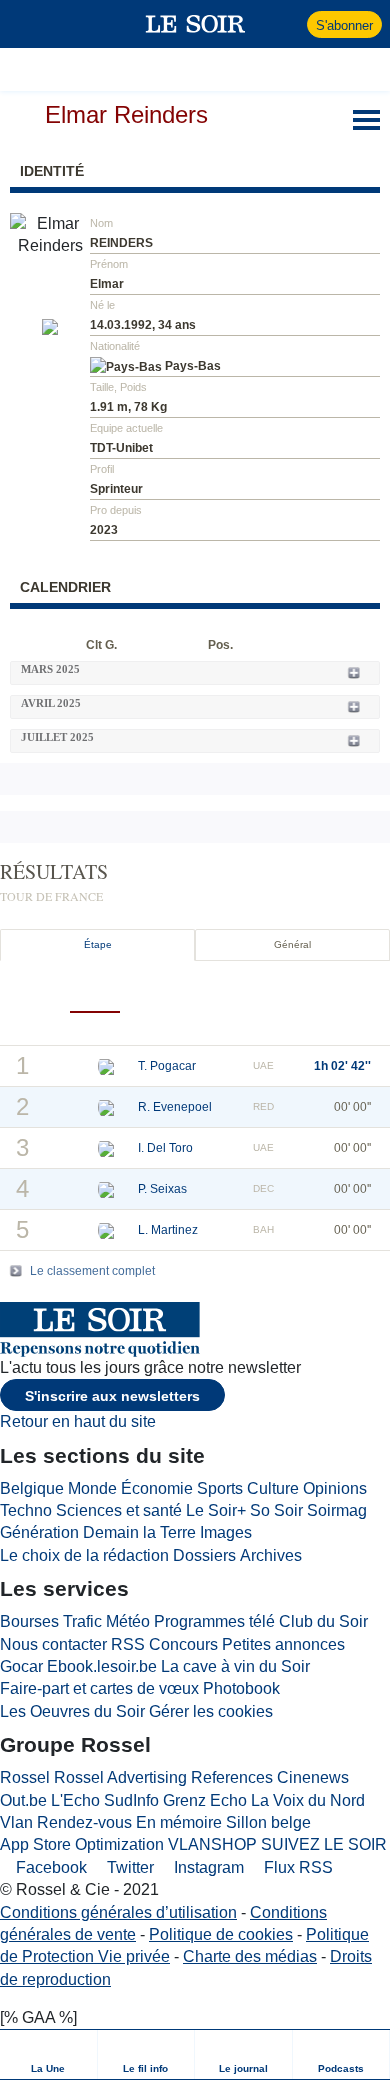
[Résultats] (95, 992)
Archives (271, 1555)
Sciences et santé (119, 1510)
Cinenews (313, 1777)
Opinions (335, 1488)
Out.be (23, 1800)
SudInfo (131, 1800)
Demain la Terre (139, 1532)
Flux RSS (296, 1867)
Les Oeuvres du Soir (72, 1711)
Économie (157, 1488)
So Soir (276, 1510)
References (232, 1777)
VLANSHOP (212, 1844)
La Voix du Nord (308, 1800)
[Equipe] (295, 993)
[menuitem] (49, 2054)
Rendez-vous (84, 1822)
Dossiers (204, 1555)
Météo (128, 1621)
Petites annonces (283, 1644)
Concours (183, 1644)
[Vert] (145, 993)
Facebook (49, 1867)
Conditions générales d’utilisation (118, 1912)
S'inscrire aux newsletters (112, 1396)
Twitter (128, 1867)
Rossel (25, 1777)
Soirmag (337, 1510)
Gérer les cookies (211, 1711)
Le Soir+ (216, 1510)
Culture (273, 1488)
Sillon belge (268, 1822)
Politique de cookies (221, 1934)
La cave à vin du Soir (235, 1666)
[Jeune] (245, 993)
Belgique (32, 1488)
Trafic (82, 1621)
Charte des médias (250, 1956)
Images (226, 1532)
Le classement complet (92, 1271)
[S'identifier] (289, 24)
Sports (220, 1488)
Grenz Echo (205, 1800)
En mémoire (179, 1822)
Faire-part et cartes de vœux (99, 1688)
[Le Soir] (195, 24)
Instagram (207, 1867)
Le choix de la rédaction (84, 1555)
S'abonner (344, 25)
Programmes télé (214, 1621)
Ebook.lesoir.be (102, 1666)
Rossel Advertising (120, 1777)
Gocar (21, 1666)
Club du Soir (323, 1621)
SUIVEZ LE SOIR (324, 1844)
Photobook (241, 1688)
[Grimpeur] (195, 993)
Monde (92, 1488)
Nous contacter (53, 1644)
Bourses (29, 1621)
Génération (39, 1532)
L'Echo (75, 1800)
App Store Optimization (82, 1844)
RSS (128, 1644)
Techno (26, 1510)
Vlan (16, 1822)
